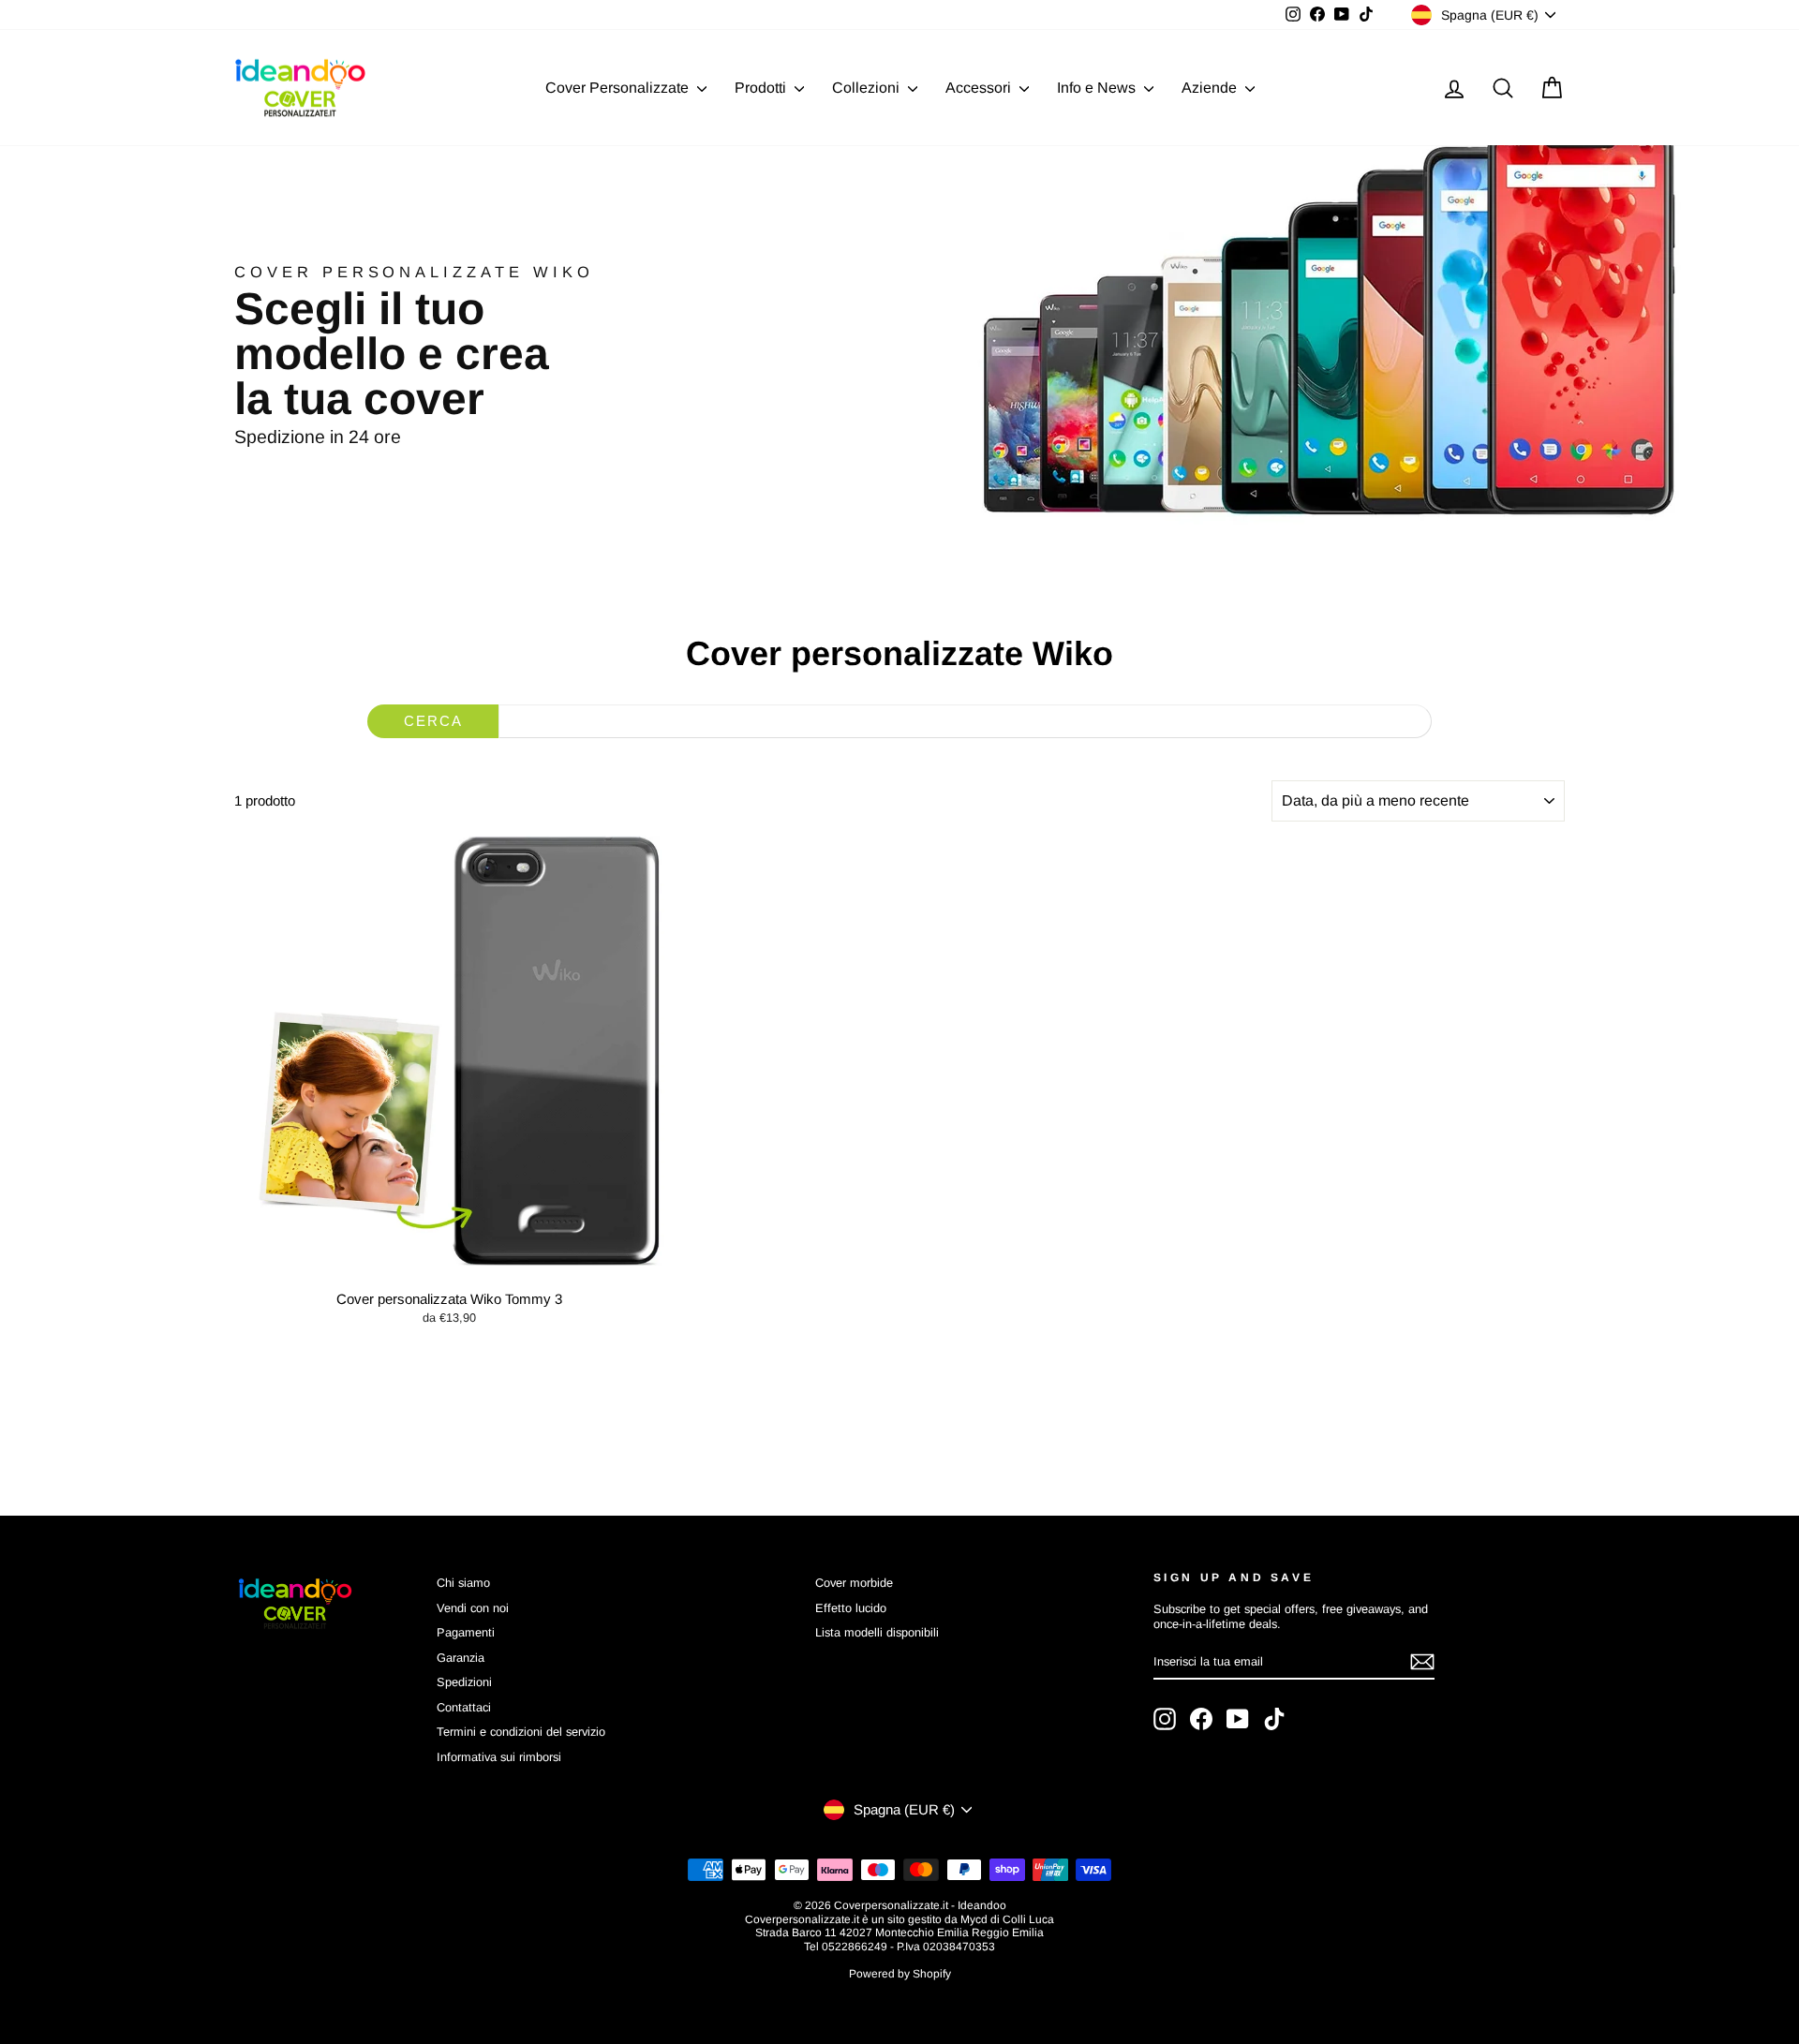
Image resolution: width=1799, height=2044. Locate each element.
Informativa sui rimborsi (499, 1757)
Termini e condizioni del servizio (521, 1732)
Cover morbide (854, 1583)
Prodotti (762, 88)
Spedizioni (464, 1682)
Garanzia (461, 1658)
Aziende (1211, 88)
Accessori (980, 88)
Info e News (1098, 88)
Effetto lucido (851, 1608)
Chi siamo (463, 1583)
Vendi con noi (473, 1608)
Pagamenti (466, 1632)
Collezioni (868, 88)
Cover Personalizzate (619, 88)
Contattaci (464, 1707)
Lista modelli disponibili (877, 1632)
